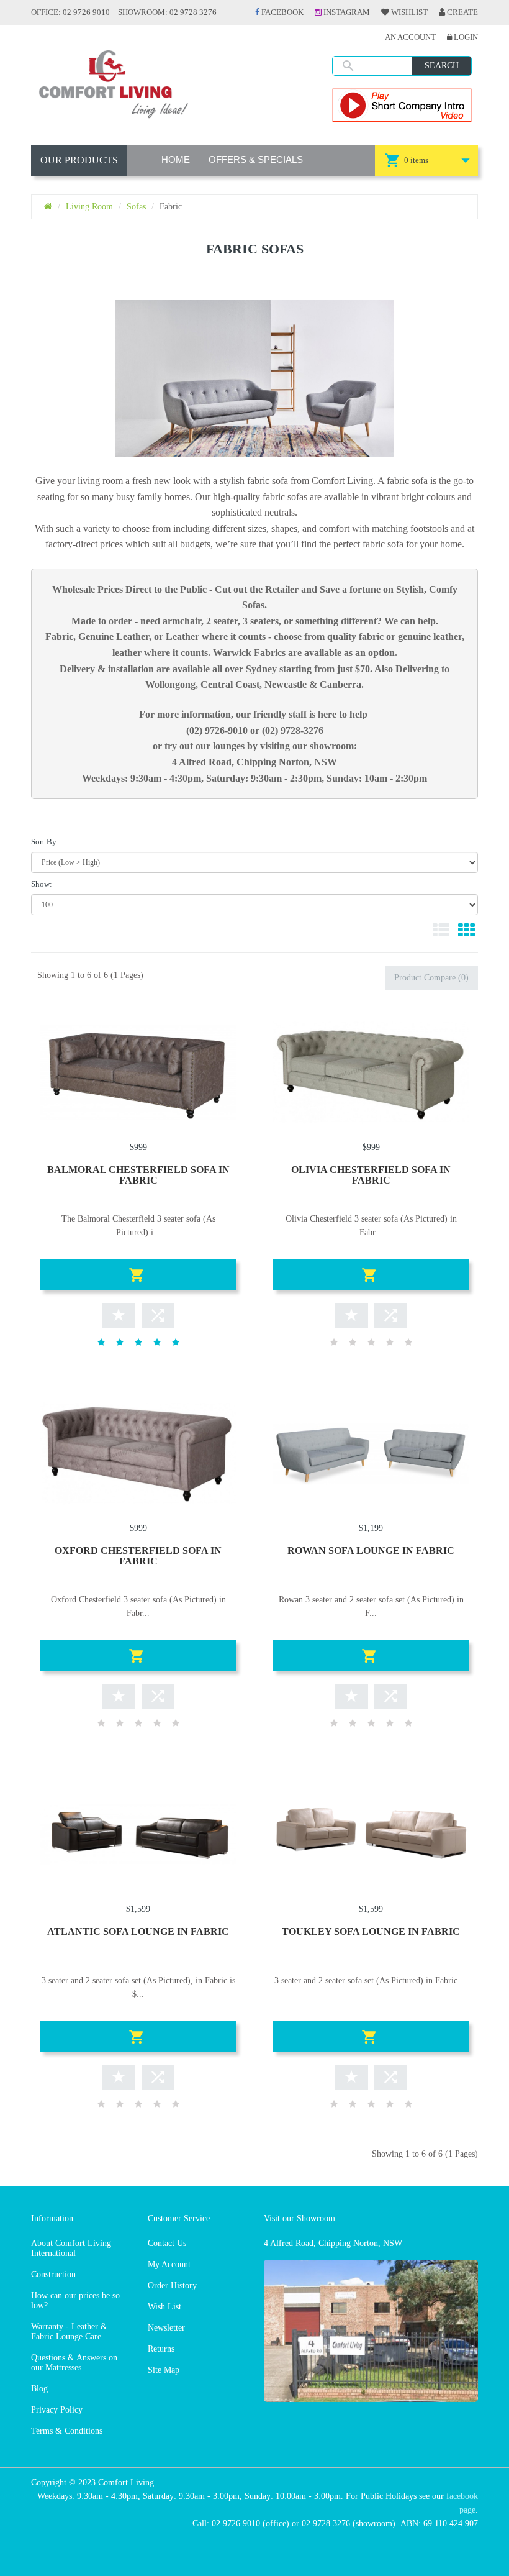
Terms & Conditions (67, 2431)
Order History (172, 2286)
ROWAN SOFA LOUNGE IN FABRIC (371, 1551)
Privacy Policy (57, 2410)
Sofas (136, 207)
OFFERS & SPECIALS (256, 159)
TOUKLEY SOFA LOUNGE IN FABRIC (371, 1931)
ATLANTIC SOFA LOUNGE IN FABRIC (138, 1931)
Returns (161, 2349)
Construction (53, 2274)
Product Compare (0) (431, 978)
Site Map (164, 2370)
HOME (176, 159)
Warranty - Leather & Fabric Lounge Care (69, 2332)
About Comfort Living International (71, 2248)
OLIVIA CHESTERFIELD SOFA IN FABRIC (371, 1175)
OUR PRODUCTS (79, 160)
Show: (42, 884)
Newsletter (166, 2328)
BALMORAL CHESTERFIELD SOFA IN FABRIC (138, 1175)
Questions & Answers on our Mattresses (74, 2363)
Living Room (89, 207)
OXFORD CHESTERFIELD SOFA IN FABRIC (138, 1556)
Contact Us (167, 2243)
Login (465, 37)
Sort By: (45, 842)
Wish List (164, 2307)
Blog (39, 2389)
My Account (169, 2264)
